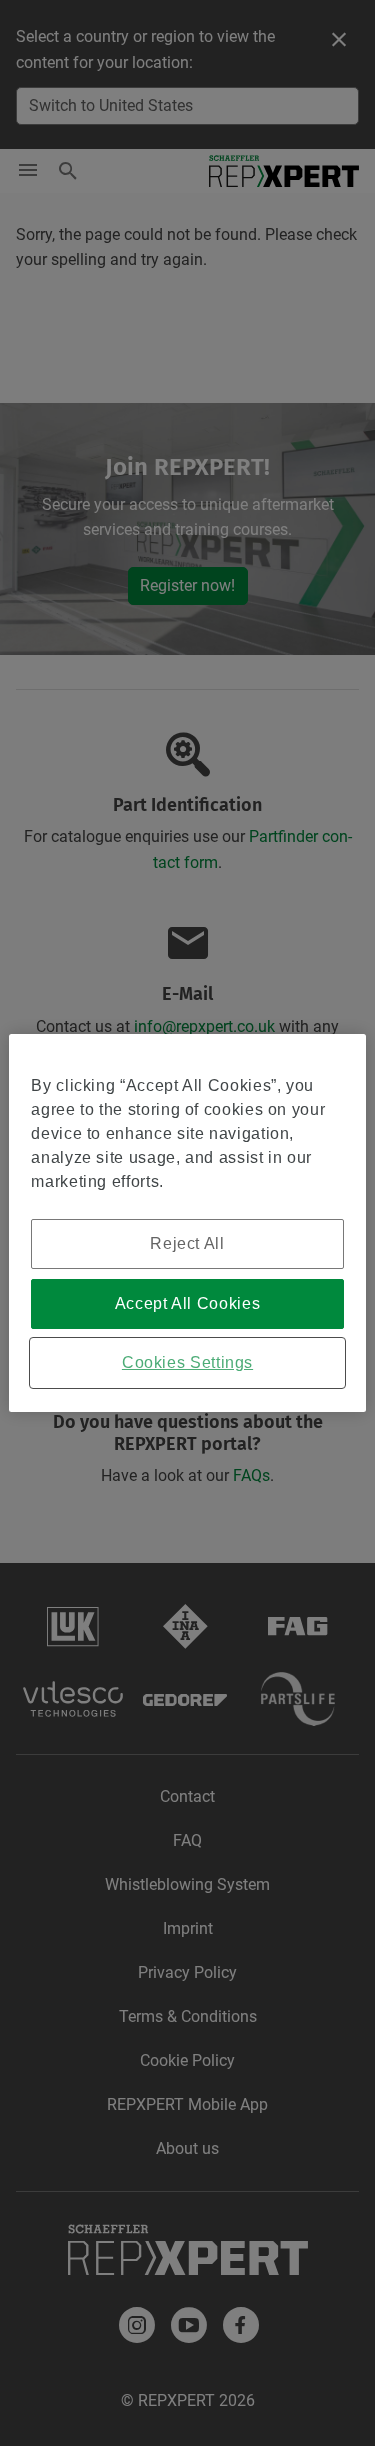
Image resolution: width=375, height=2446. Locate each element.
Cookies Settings (187, 1362)
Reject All (187, 1243)
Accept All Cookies (188, 1303)
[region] (187, 1223)
